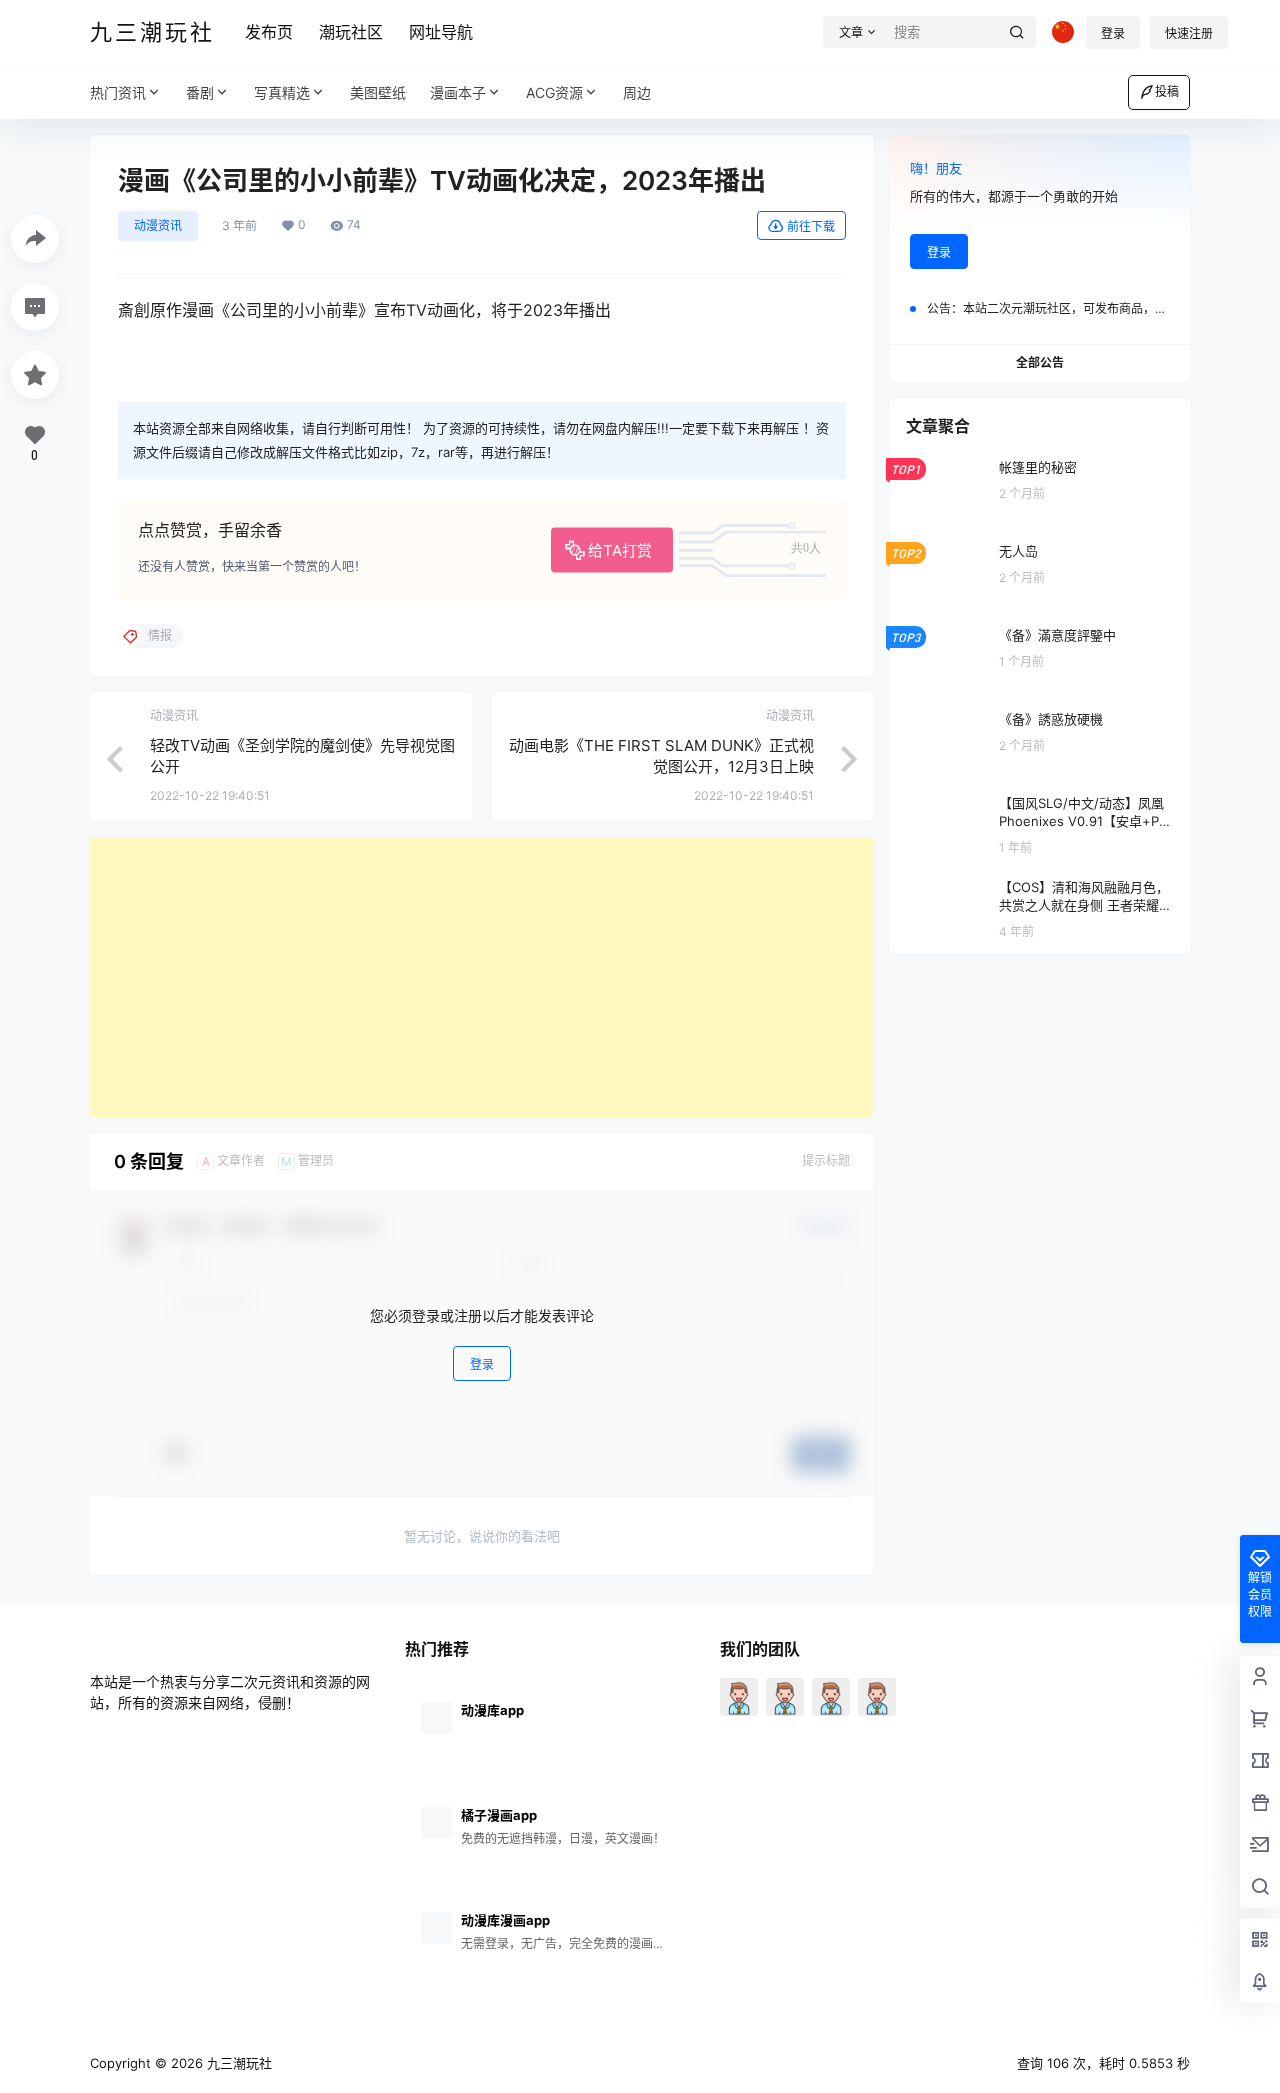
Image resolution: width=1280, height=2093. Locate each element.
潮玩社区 (351, 32)
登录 (1113, 33)
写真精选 (282, 92)
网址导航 (441, 32)
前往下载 (811, 226)
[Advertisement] (482, 977)
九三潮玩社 (237, 2063)
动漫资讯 (158, 225)
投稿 (1167, 91)
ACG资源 (554, 92)
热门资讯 (118, 92)
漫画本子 (458, 92)
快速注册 (1189, 33)
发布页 (269, 32)
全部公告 (1040, 362)
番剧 (200, 92)
